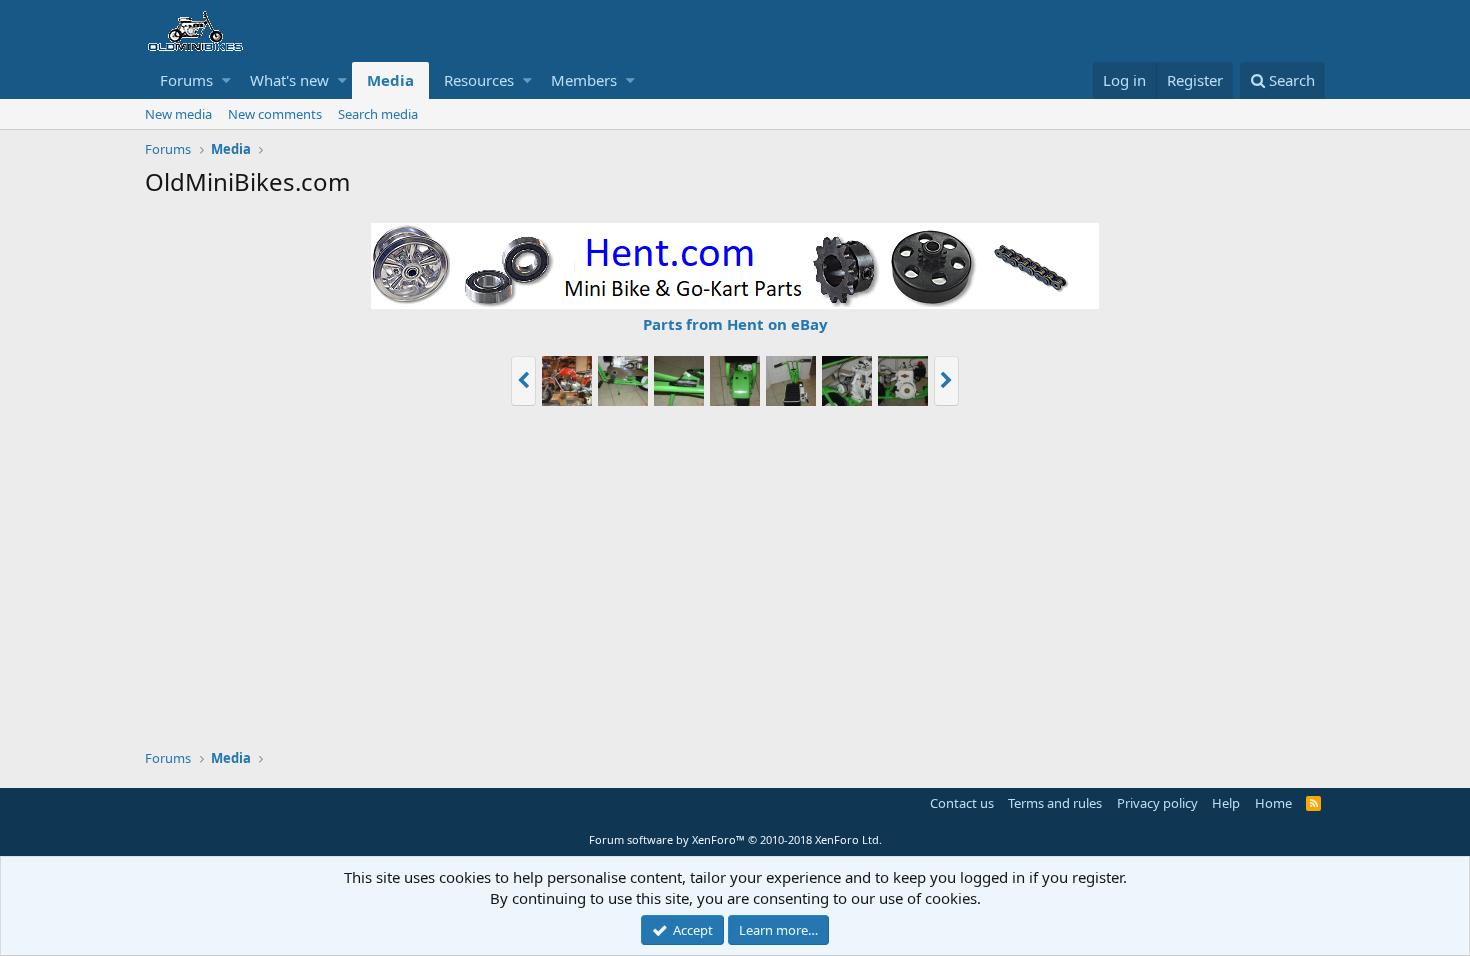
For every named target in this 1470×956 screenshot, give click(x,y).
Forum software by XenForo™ (735, 839)
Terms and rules (1055, 803)
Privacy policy (1157, 803)
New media (178, 114)
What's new (289, 80)
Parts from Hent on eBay (735, 324)
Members (584, 80)
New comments (275, 114)
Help (1226, 803)
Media (390, 80)
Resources (479, 80)
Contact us (962, 803)
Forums (186, 80)
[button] (226, 80)
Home (1273, 803)
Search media (378, 114)
